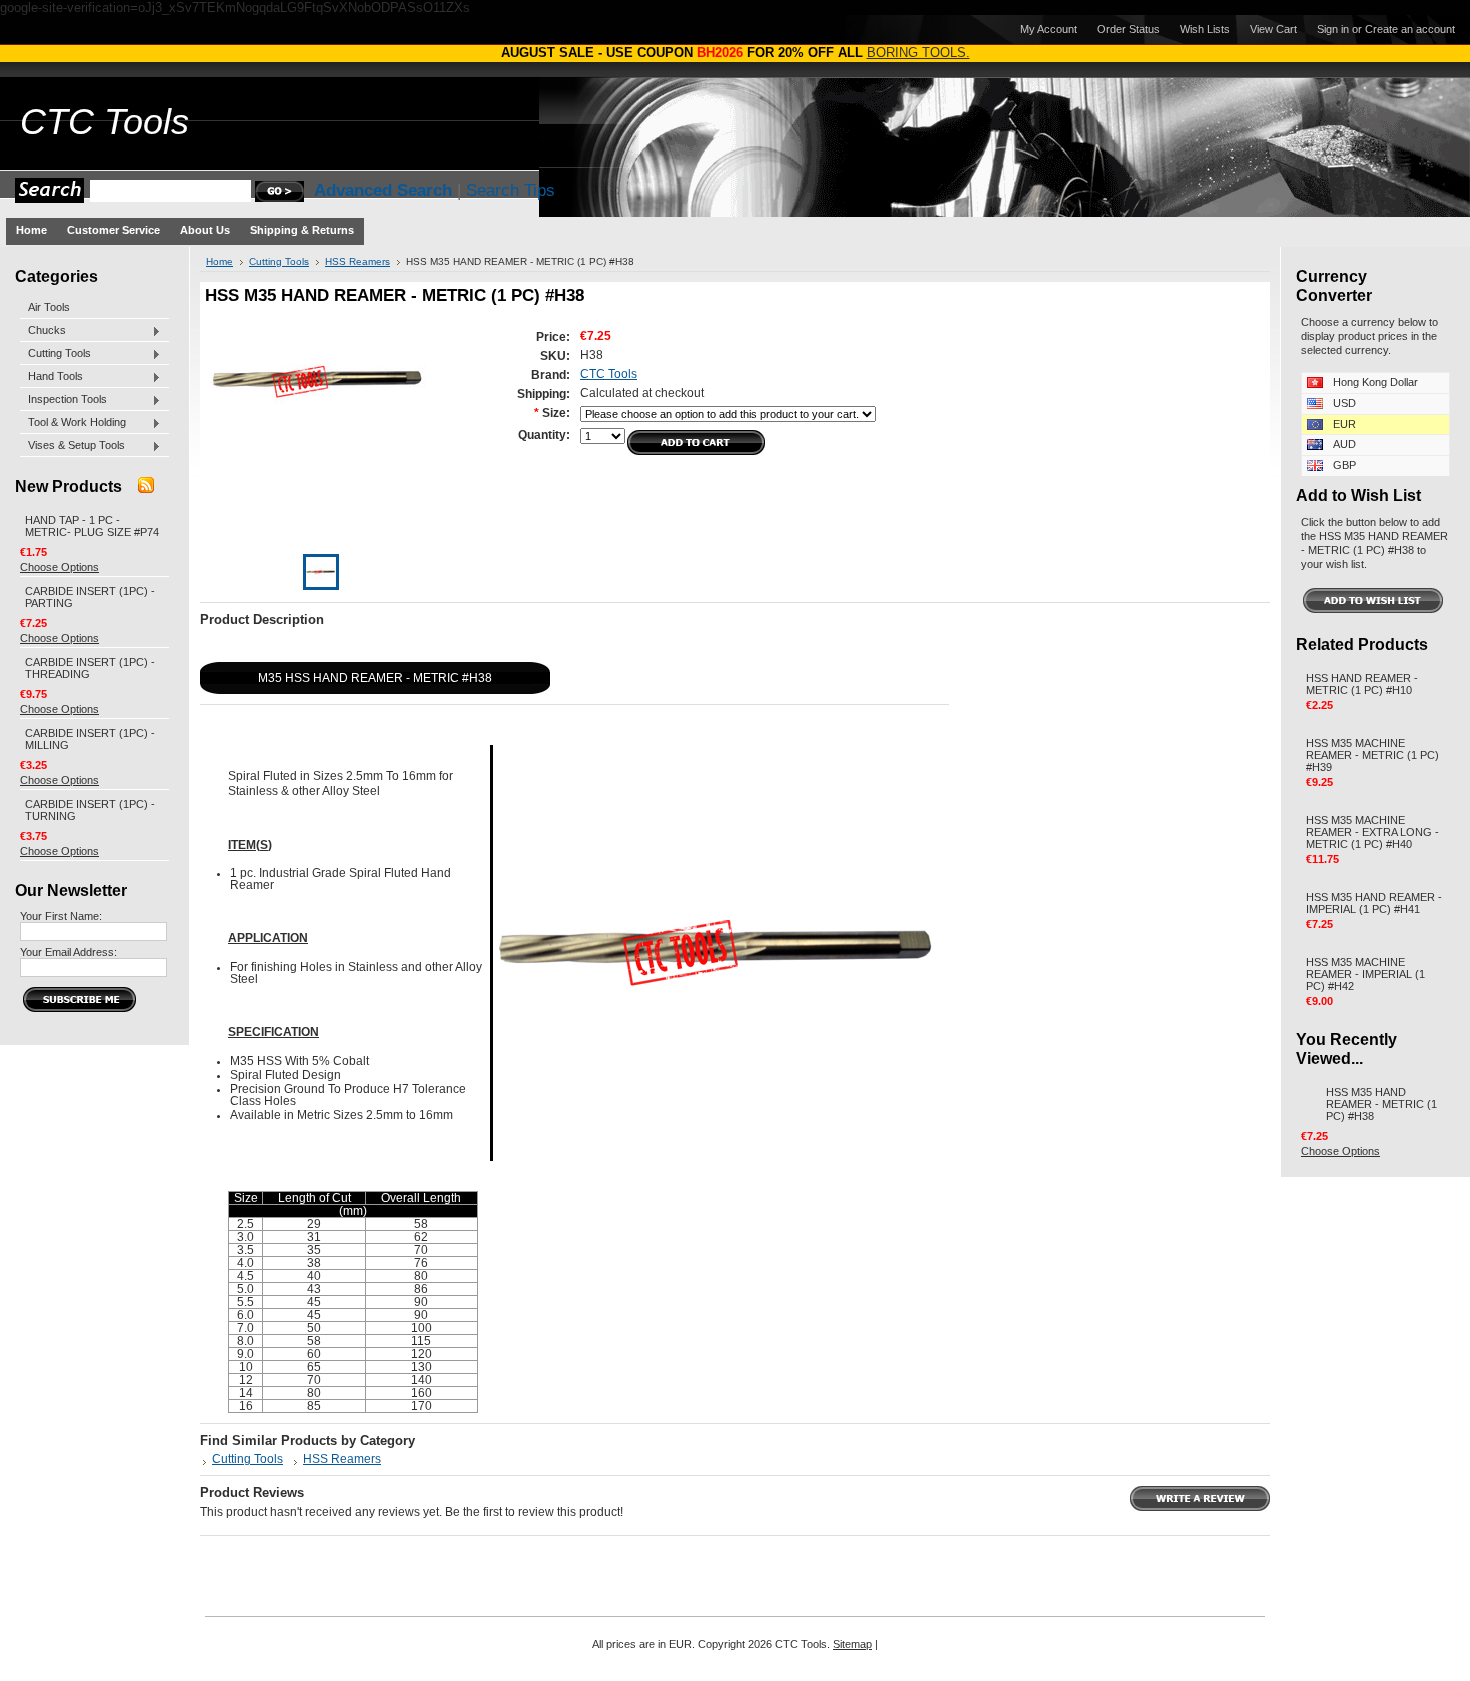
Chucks (43, 331)
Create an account (1410, 29)
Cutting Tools (55, 354)
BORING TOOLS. (918, 52)
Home (219, 261)
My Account (1048, 29)
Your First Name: (61, 916)
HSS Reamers (357, 261)
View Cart (1273, 29)
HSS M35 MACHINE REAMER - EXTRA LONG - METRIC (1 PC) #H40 (1372, 832)
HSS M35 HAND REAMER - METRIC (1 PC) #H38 (1381, 1104)
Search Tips (510, 190)
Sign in (1333, 29)
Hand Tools (51, 377)
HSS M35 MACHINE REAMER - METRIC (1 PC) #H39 (1372, 755)
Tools (104, 122)
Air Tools (49, 307)
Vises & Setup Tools (72, 446)
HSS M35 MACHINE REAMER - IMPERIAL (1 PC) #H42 (1365, 974)
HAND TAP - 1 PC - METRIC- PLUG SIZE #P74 (92, 526)
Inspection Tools (63, 400)
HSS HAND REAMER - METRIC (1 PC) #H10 (1362, 684)
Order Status (1128, 29)
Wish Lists (1205, 29)
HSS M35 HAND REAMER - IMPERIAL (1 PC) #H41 (1374, 903)
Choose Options (59, 567)
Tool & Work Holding (73, 423)
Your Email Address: (68, 952)
